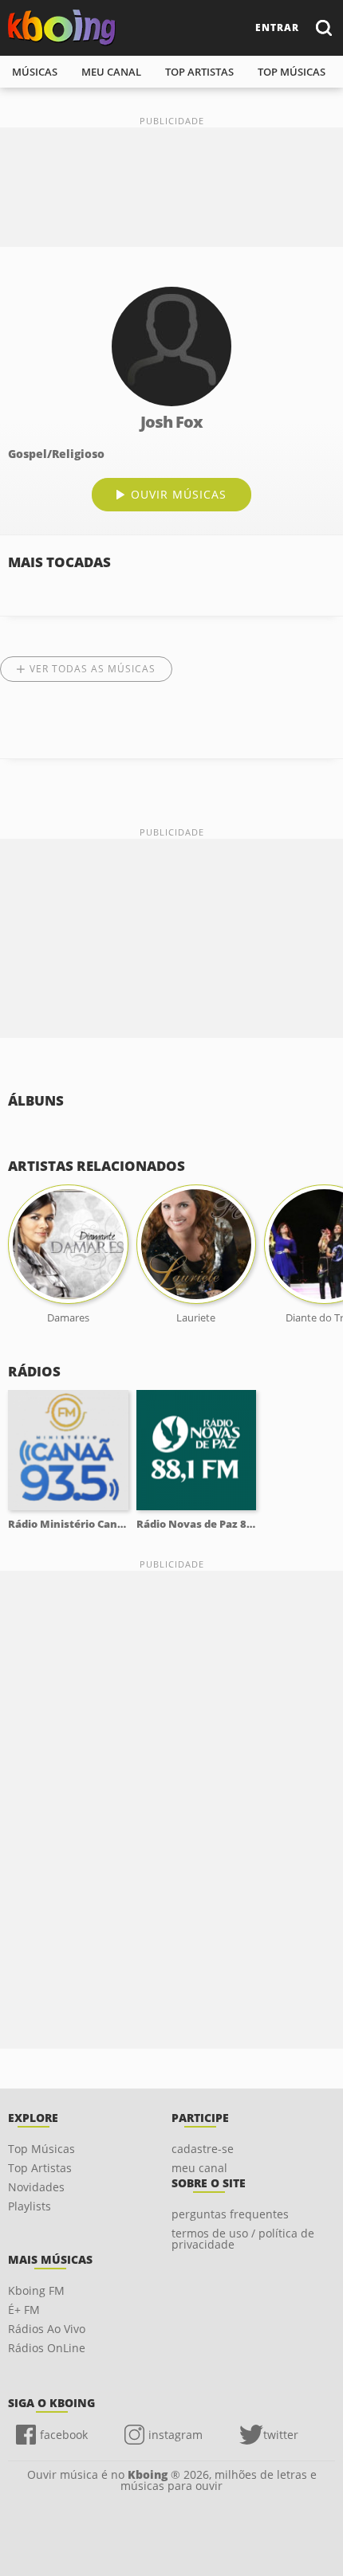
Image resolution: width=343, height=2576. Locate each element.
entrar (277, 27)
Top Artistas (40, 2168)
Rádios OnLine (47, 2348)
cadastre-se (203, 2149)
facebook (64, 2435)
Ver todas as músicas (93, 669)
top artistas (199, 72)
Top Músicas (41, 2149)
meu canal (111, 72)
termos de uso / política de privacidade (243, 2239)
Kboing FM (36, 2290)
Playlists (30, 2206)
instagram (175, 2435)
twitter (281, 2435)
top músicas (292, 72)
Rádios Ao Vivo (47, 2329)
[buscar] (323, 27)
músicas (35, 72)
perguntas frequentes (230, 2214)
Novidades (36, 2187)
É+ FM (24, 2310)
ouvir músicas (179, 494)
